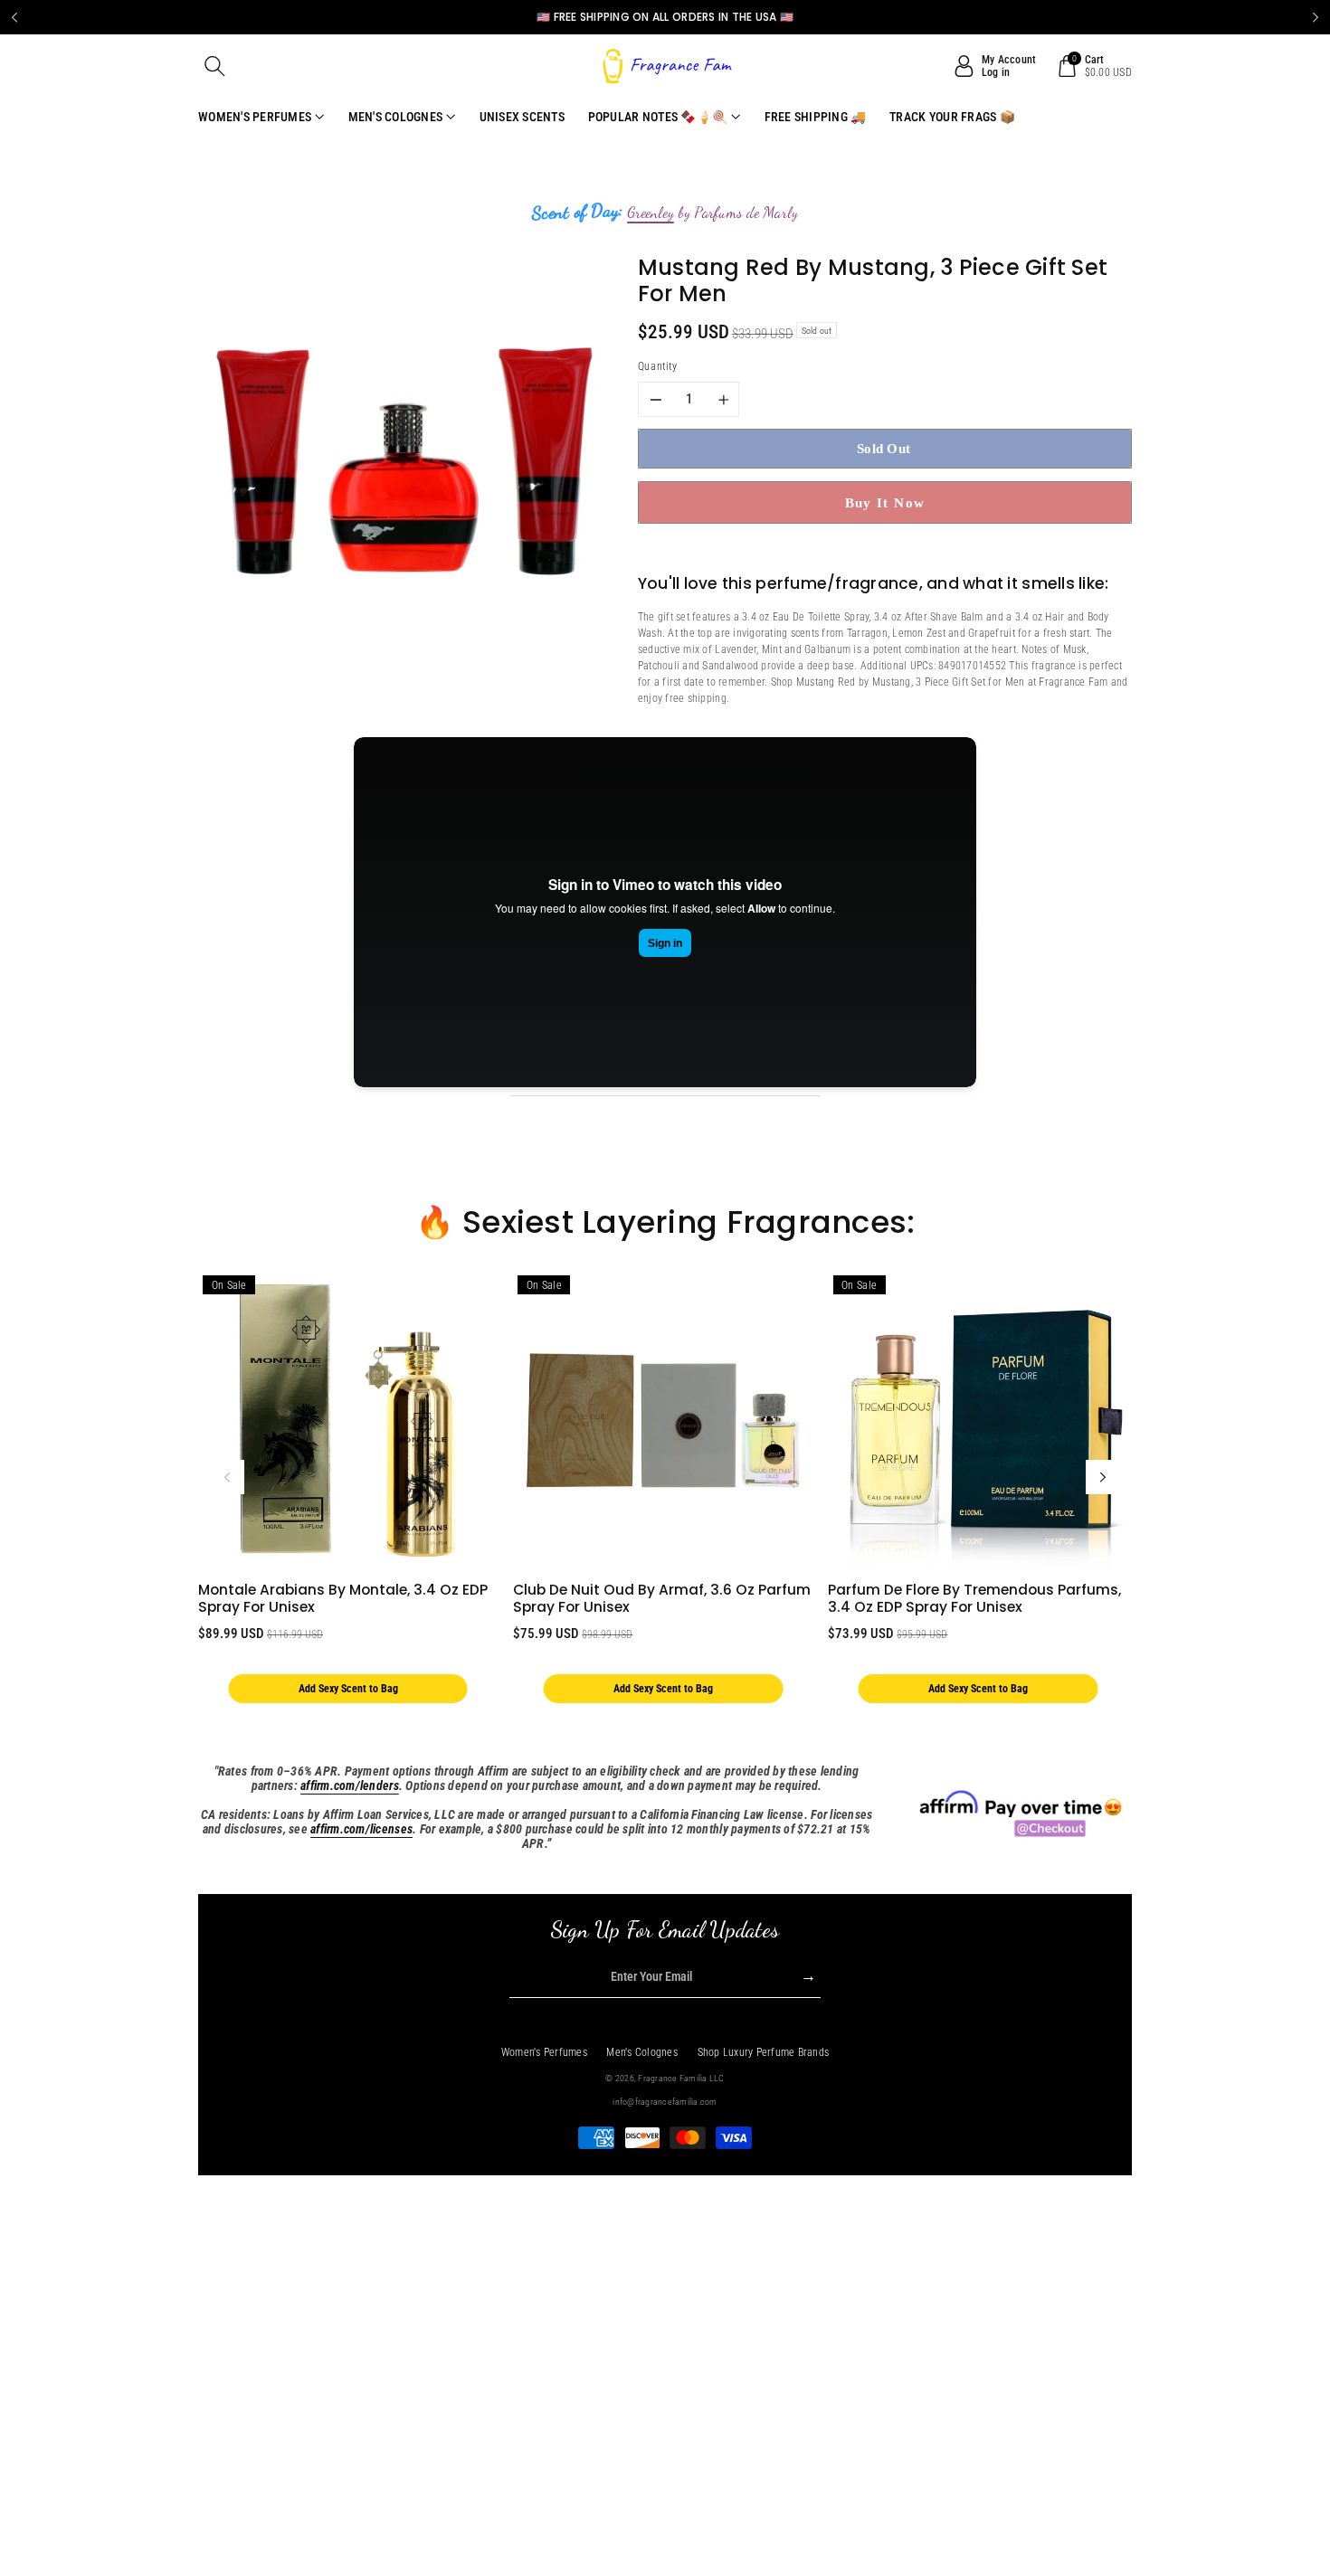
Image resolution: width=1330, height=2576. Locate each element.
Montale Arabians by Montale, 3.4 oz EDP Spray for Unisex (343, 1598)
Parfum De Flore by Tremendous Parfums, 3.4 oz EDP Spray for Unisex (974, 1598)
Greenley (651, 213)
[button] (215, 66)
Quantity (657, 366)
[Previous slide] (14, 17)
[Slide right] (1103, 1477)
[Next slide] (1316, 17)
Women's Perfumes (544, 2052)
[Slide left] (227, 1477)
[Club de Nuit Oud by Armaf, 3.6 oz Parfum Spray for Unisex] (663, 1421)
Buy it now (885, 502)
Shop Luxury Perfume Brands (764, 2052)
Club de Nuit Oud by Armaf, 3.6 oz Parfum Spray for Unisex (662, 1598)
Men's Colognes (642, 2052)
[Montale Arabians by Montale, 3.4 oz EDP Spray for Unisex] (348, 1421)
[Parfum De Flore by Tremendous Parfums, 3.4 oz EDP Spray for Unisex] (978, 1421)
